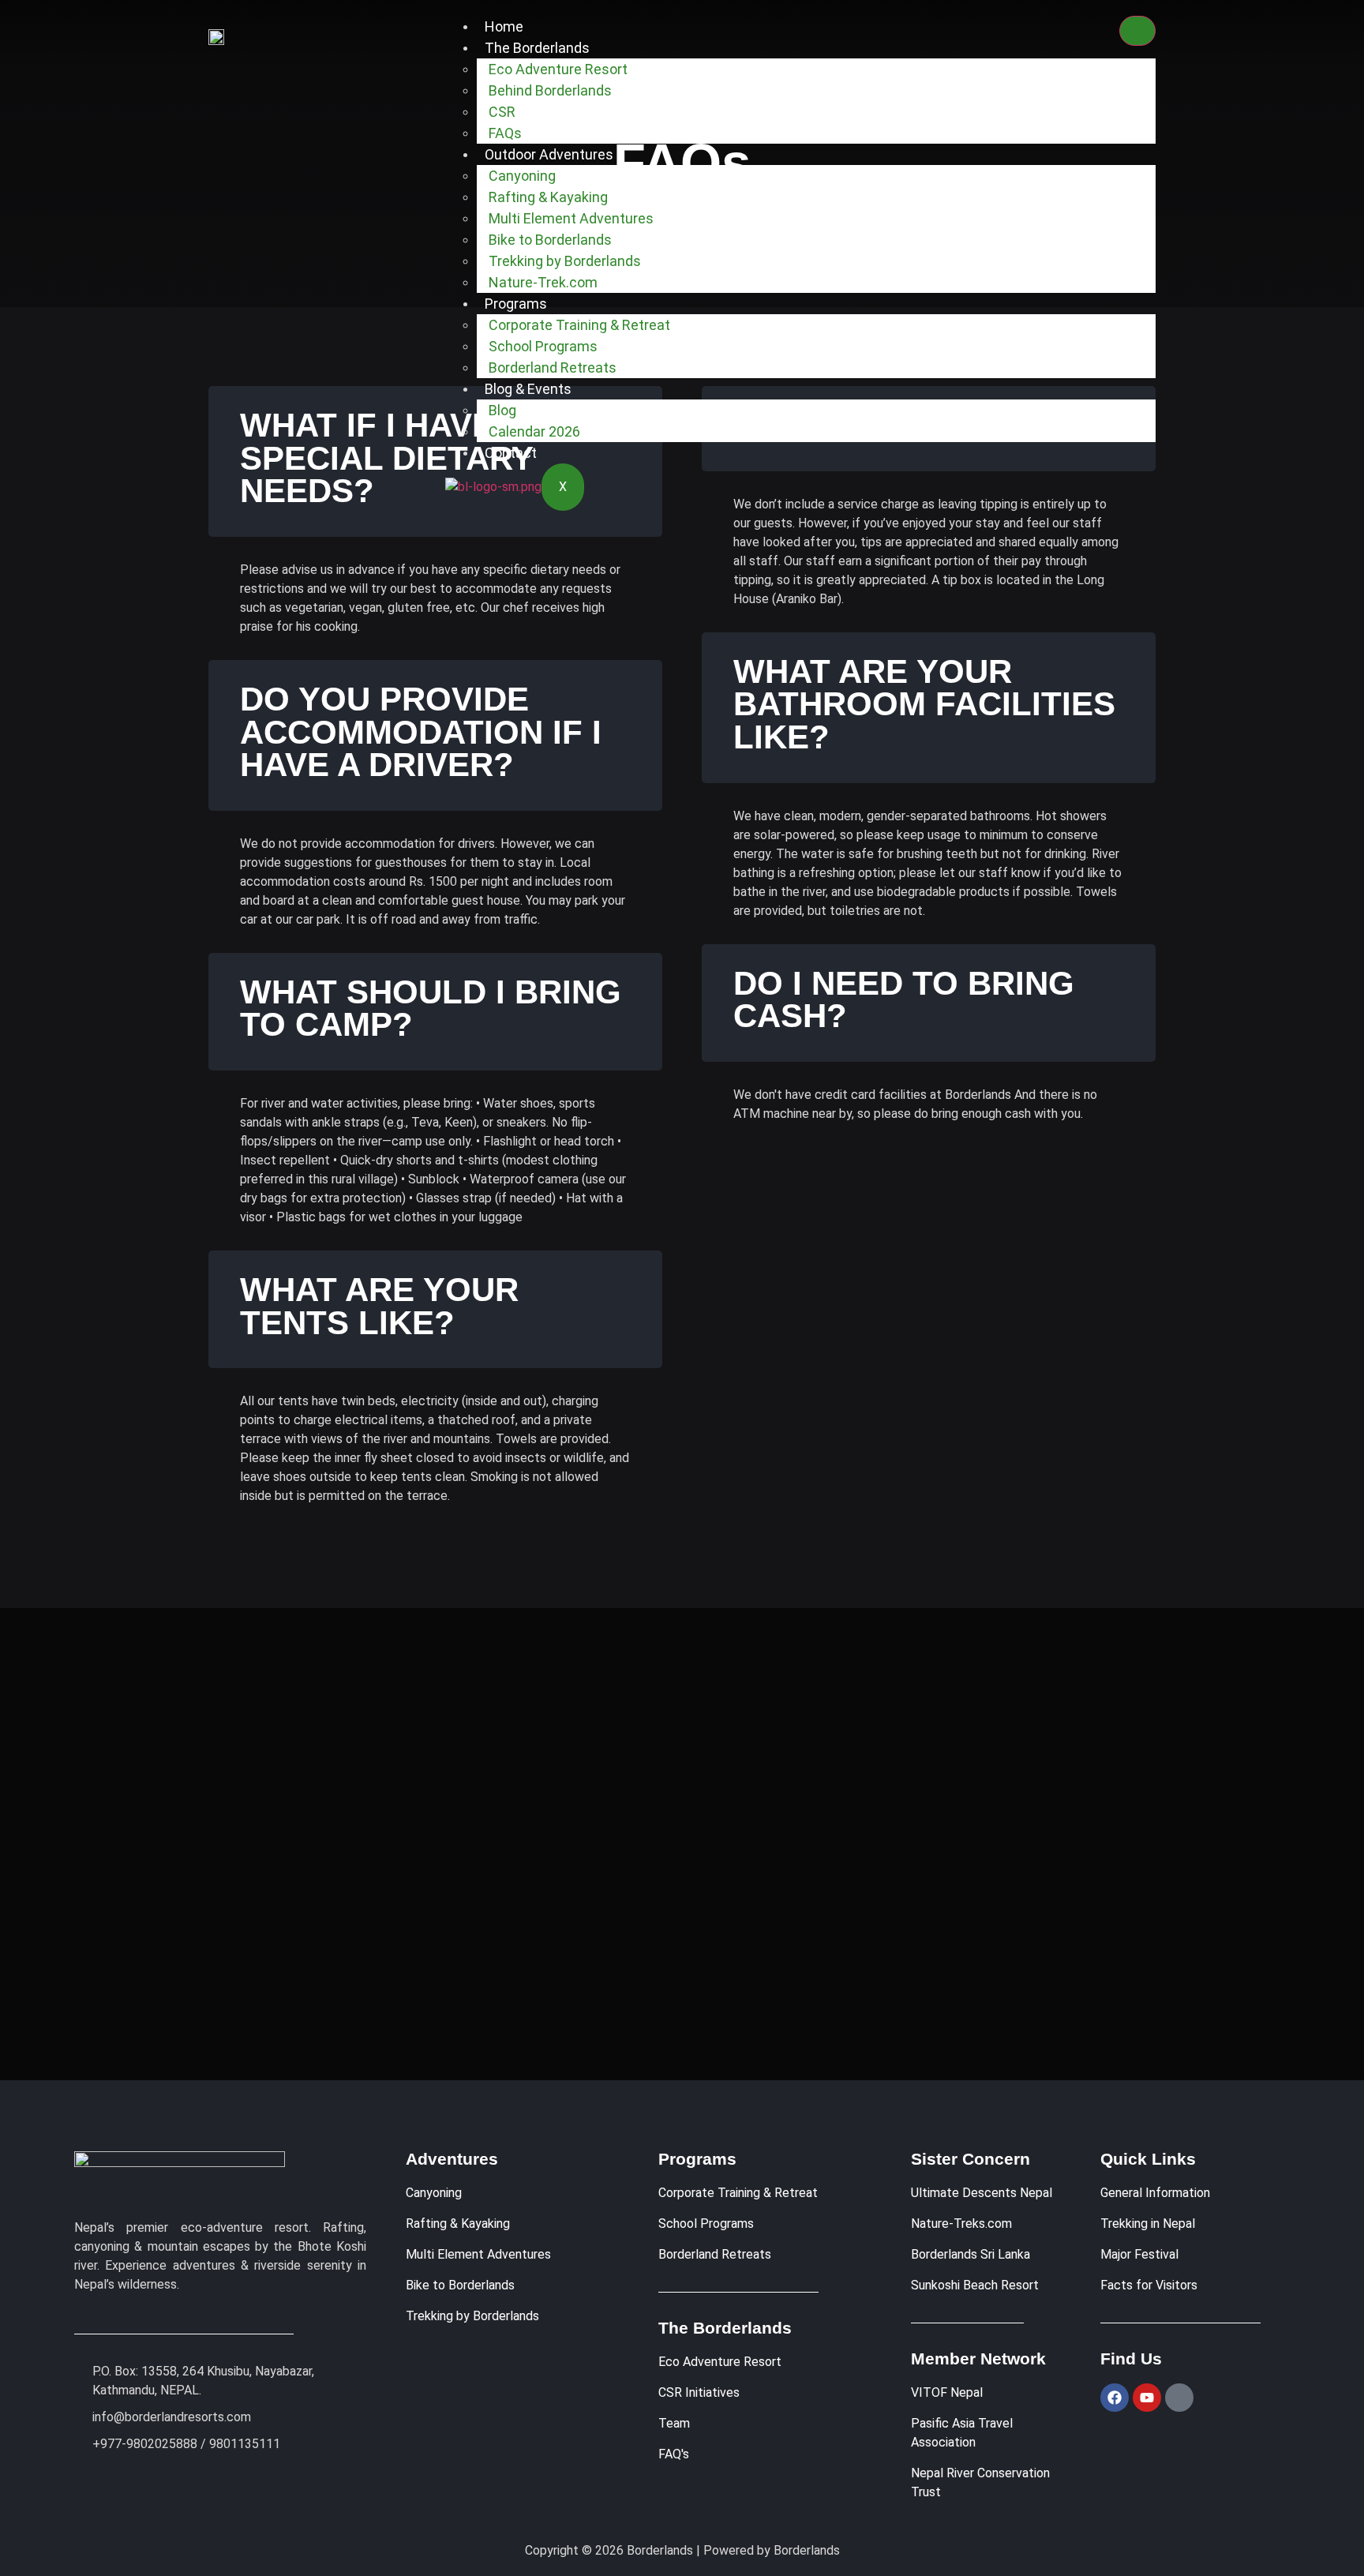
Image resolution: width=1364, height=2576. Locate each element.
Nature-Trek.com (543, 282)
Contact (511, 453)
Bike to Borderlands (550, 240)
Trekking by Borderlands (565, 261)
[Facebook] (1115, 2398)
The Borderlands (537, 48)
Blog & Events (528, 389)
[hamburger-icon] (1137, 31)
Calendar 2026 (534, 431)
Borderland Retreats (553, 367)
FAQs (505, 133)
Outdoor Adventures (549, 154)
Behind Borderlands (550, 90)
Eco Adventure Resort (558, 69)
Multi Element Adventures (571, 218)
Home (504, 26)
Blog (502, 410)
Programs (516, 304)
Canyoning (522, 176)
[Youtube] (1147, 2398)
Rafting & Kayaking (548, 197)
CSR (502, 112)
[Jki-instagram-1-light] (1179, 2398)
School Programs (543, 346)
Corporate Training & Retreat (579, 325)
